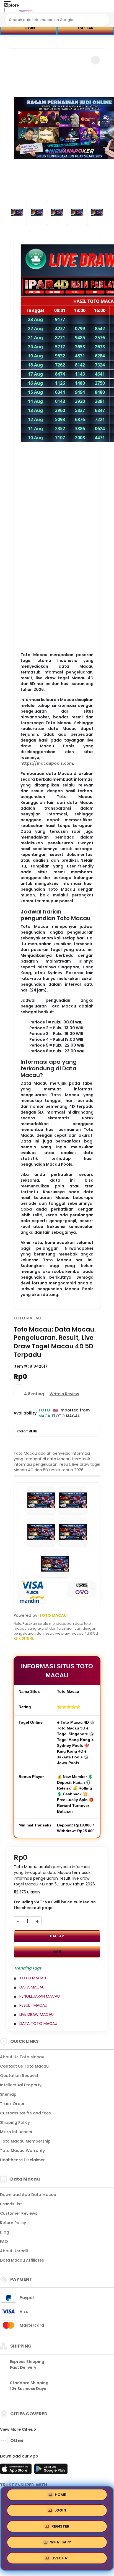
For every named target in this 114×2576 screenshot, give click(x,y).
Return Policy (13, 2223)
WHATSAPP (60, 2544)
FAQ (4, 2241)
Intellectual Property (21, 2085)
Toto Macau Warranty (22, 2151)
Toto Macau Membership (25, 2141)
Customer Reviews (19, 2213)
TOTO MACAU (27, 1318)
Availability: (26, 1413)
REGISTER (60, 2528)
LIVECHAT (60, 2560)
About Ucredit (14, 2251)
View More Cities (17, 2429)
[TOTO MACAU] (27, 10)
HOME (60, 2496)
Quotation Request (19, 2076)
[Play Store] (51, 2470)
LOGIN (29, 28)
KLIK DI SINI (23, 1638)
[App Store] (17, 2470)
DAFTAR (86, 28)
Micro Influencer (16, 2132)
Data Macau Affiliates (22, 2260)
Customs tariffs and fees (25, 2113)
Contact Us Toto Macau (24, 2066)
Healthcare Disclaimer (22, 2160)
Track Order (12, 2104)
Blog (5, 2232)
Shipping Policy (15, 2122)
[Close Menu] (5, 12)
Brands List (11, 2204)
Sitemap (8, 2094)
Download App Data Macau (28, 2195)
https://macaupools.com (47, 763)
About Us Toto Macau (22, 2057)
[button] (95, 60)
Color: (27, 1431)
